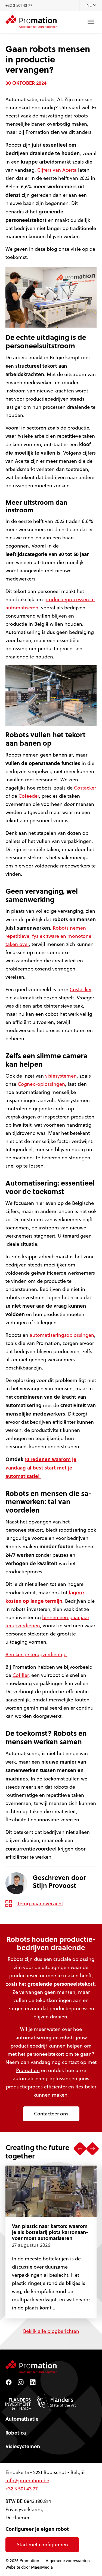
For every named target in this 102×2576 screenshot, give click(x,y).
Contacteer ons (51, 2114)
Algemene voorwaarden (68, 2561)
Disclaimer (17, 2518)
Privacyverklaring (24, 2509)
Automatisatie (22, 2419)
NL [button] (90, 5)
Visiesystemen (23, 2446)
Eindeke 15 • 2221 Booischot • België (45, 2472)
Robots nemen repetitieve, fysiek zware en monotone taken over (48, 936)
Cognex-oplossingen (41, 1084)
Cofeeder (29, 796)
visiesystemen (61, 1076)
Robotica (16, 2433)
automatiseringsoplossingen (62, 1335)
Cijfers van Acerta (57, 170)
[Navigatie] (91, 22)
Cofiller (21, 1675)
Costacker (85, 788)
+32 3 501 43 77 (19, 5)
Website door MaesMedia (29, 2567)
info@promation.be (27, 2480)
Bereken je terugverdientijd (36, 1654)
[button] (80, 2149)
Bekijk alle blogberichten (51, 2331)
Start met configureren (42, 2545)
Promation (28, 2070)
